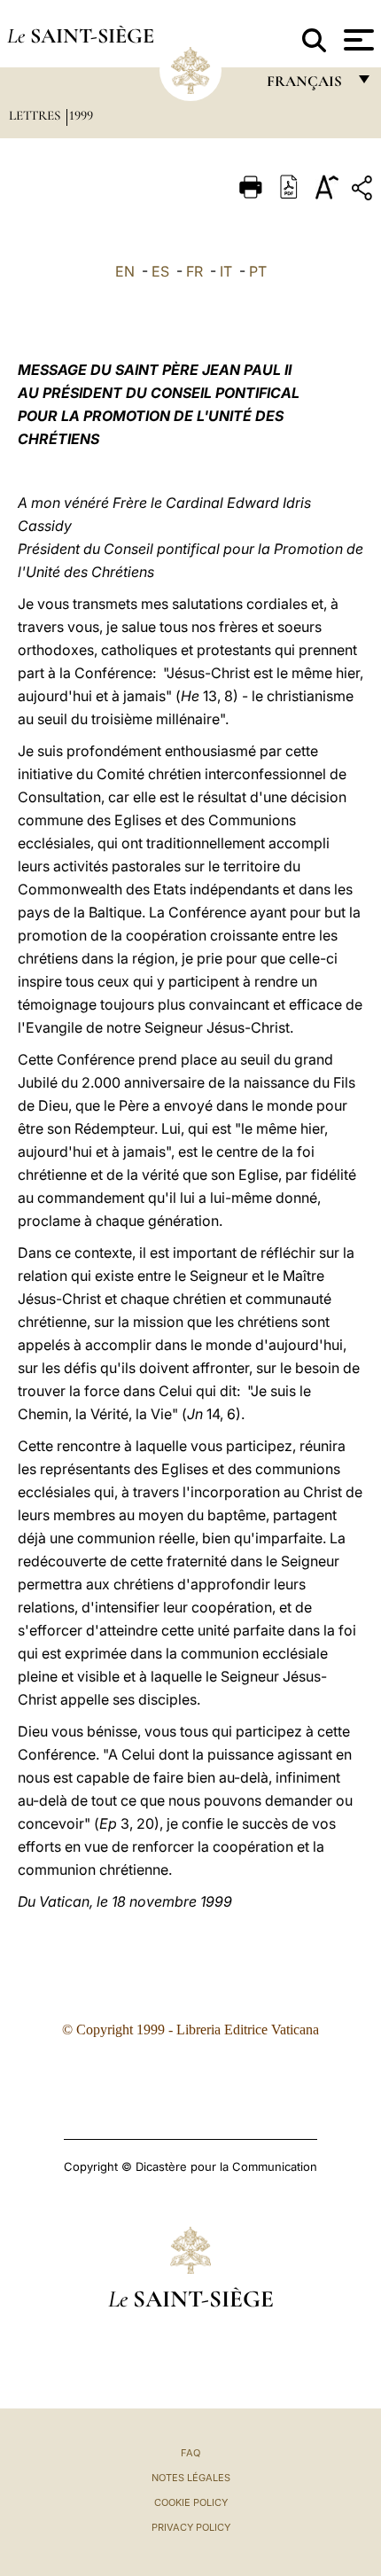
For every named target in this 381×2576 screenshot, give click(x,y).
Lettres (36, 115)
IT (226, 271)
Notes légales (191, 2478)
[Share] (364, 191)
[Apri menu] (357, 40)
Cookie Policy (191, 2502)
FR (194, 271)
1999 (81, 115)
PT (258, 271)
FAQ (190, 2453)
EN (125, 271)
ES (160, 271)
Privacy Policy (191, 2527)
